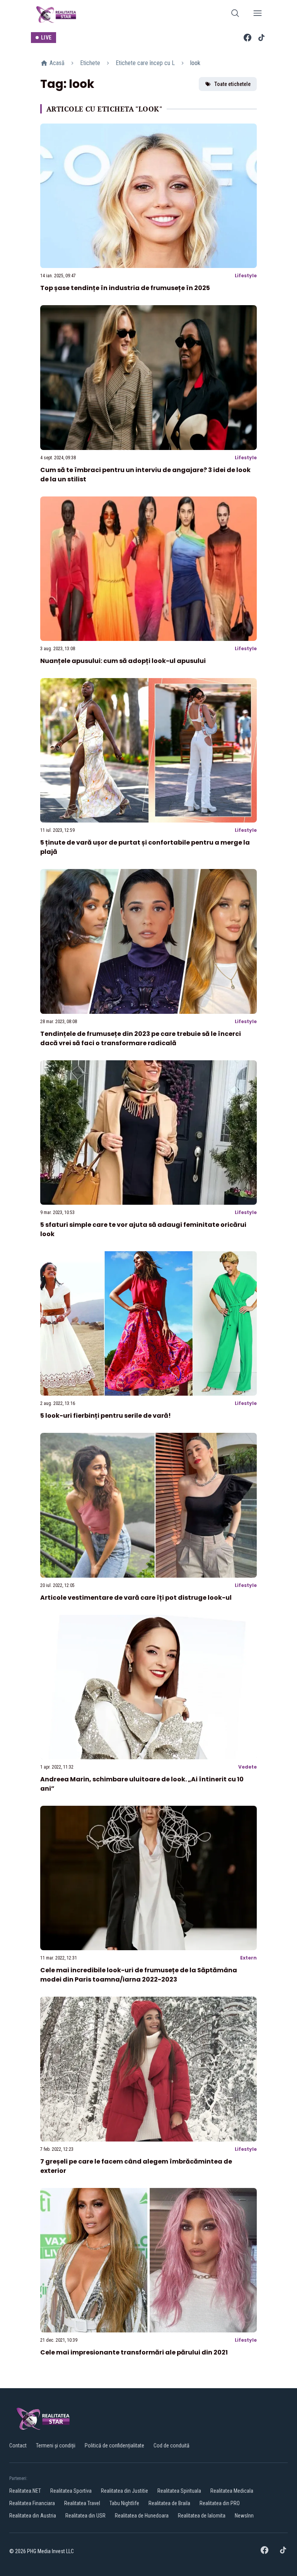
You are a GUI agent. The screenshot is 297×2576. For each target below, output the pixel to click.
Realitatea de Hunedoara (142, 2516)
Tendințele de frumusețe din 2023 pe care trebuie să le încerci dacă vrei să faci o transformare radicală (141, 1038)
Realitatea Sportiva (71, 2491)
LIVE (46, 38)
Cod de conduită (172, 2445)
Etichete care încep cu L (145, 63)
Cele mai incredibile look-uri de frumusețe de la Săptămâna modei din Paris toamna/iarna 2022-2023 (139, 1975)
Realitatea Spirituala (179, 2491)
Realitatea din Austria (33, 2516)
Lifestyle (246, 276)
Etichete (90, 63)
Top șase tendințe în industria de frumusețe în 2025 (125, 288)
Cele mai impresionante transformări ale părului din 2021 (134, 2352)
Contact (18, 2445)
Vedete (247, 1767)
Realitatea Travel (82, 2503)
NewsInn (244, 2516)
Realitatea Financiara (32, 2503)
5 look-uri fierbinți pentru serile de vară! (106, 1416)
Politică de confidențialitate (114, 2445)
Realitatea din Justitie (125, 2491)
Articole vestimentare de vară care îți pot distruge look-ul (136, 1598)
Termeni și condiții (56, 2445)
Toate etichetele (232, 84)
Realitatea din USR (85, 2516)
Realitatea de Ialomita (202, 2516)
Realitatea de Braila (169, 2503)
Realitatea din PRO (220, 2503)
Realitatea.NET (25, 2491)
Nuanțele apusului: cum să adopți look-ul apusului (123, 661)
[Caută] (235, 15)
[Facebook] (247, 38)
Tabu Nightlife (124, 2503)
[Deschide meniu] (258, 15)
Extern (248, 1958)
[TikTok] (261, 38)
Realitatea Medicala (232, 2491)
